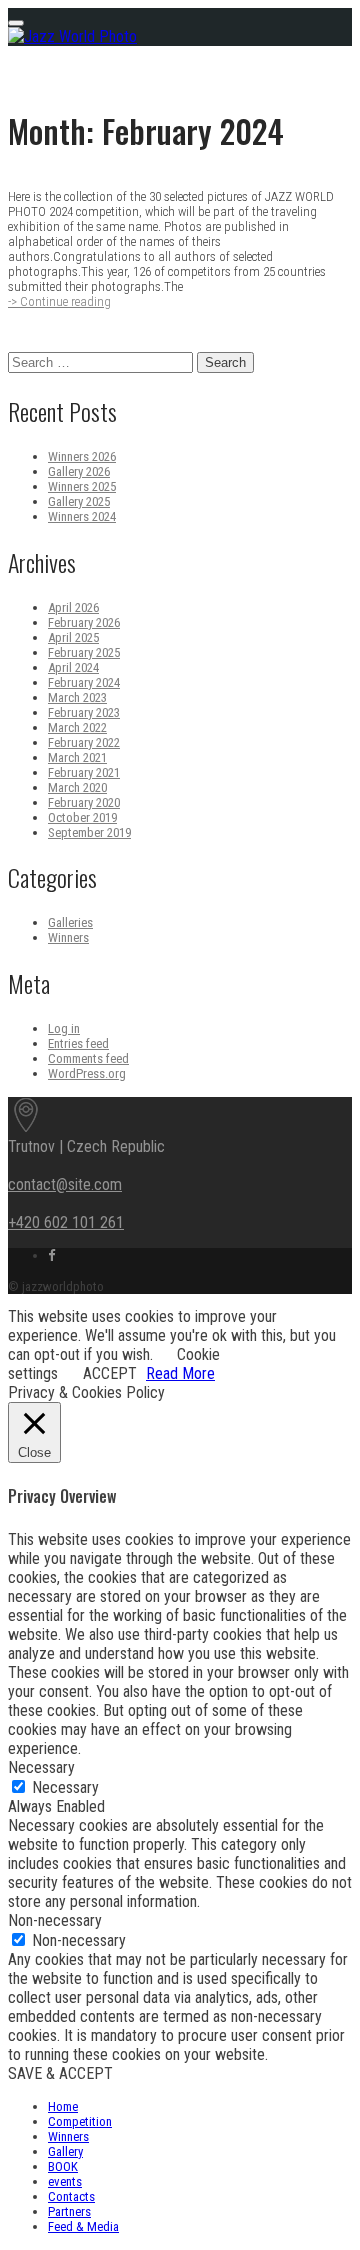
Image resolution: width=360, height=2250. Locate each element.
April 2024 (73, 667)
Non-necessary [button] (55, 1920)
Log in (64, 1028)
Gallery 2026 (79, 471)
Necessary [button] (41, 1767)
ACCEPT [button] (110, 1373)
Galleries (70, 922)
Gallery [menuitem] (65, 2151)
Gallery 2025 (79, 501)
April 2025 (73, 637)
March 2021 (77, 757)
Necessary (65, 1787)
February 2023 (84, 712)
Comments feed (88, 1058)
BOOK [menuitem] (63, 2166)
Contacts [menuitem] (71, 2196)
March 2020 (77, 787)
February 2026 (84, 622)
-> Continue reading (59, 301)
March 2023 (77, 697)
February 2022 (84, 742)
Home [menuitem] (63, 2106)
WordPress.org (87, 1073)
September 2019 (89, 832)
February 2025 (84, 652)
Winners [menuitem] (68, 2136)
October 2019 (82, 817)
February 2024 (84, 682)
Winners (68, 937)
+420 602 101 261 (66, 1222)
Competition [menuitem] (80, 2121)
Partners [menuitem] (69, 2211)
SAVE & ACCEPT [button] (60, 2073)
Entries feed (78, 1043)
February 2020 (84, 802)
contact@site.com (65, 1184)
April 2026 (73, 607)
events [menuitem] (65, 2181)
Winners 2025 (82, 486)
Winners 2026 (82, 456)
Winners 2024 (82, 516)
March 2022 (77, 727)
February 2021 (84, 772)
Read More (180, 1373)
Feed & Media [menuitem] (83, 2226)
